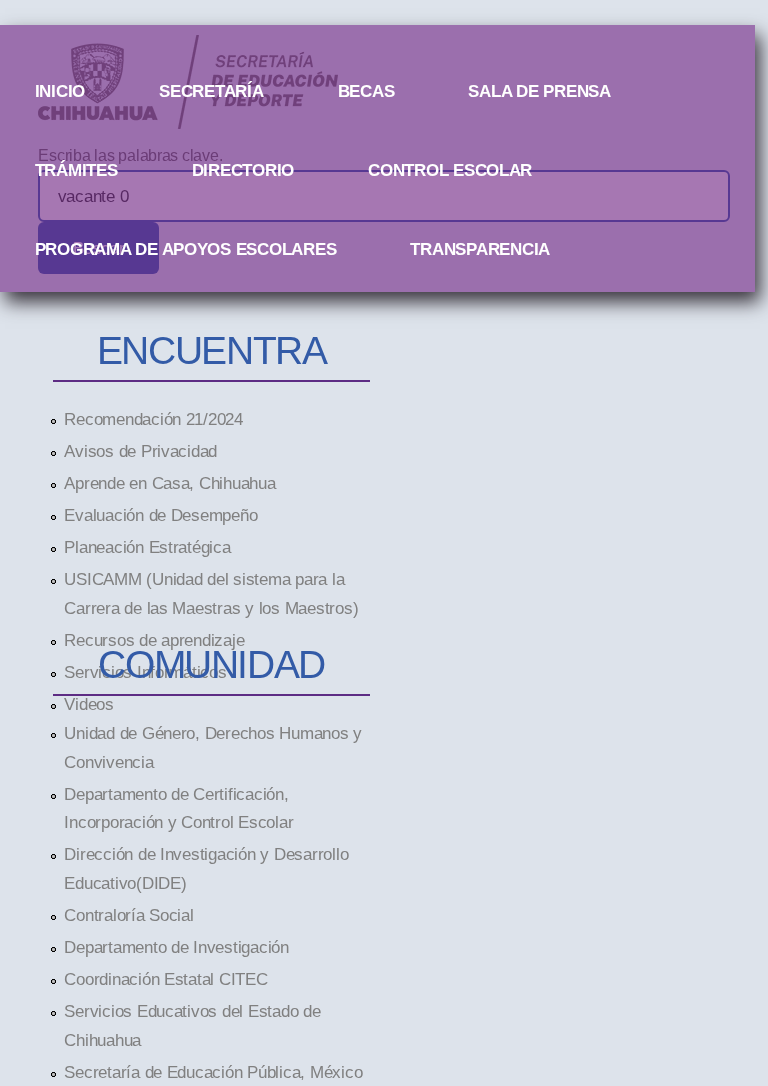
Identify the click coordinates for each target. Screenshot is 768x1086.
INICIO (60, 91)
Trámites (76, 170)
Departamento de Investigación (176, 947)
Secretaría (211, 91)
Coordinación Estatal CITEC (165, 979)
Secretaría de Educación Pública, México (213, 1072)
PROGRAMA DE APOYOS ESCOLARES (186, 249)
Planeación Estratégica (147, 547)
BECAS (366, 91)
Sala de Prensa (539, 91)
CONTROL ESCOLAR (450, 170)
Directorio (243, 170)
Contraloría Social (128, 915)
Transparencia (480, 249)
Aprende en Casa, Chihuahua (169, 483)
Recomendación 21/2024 (153, 419)
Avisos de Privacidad (140, 451)
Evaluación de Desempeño (160, 515)
